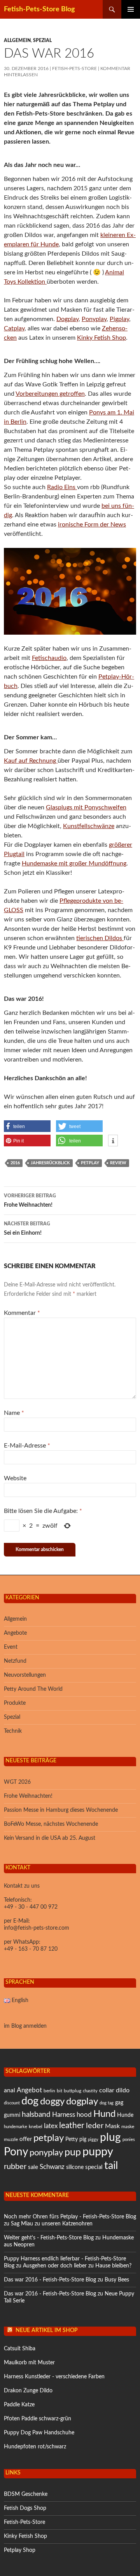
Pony (16, 2152)
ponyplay (46, 2153)
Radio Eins (62, 487)
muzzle (11, 2139)
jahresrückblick (50, 1163)
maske (128, 2127)
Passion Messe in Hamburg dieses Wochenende (61, 1810)
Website (15, 1478)
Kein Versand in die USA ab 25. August (50, 1838)
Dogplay (67, 319)
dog (30, 2101)
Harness (64, 2115)
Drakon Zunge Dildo (28, 2391)
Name (14, 1413)
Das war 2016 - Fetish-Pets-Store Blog (50, 2280)
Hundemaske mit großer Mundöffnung (74, 863)
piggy (93, 2140)
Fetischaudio (49, 658)
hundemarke (16, 2127)
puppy (98, 2152)
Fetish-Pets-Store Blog (39, 9)
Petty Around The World (33, 1689)
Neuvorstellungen (25, 1675)
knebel (36, 2127)
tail (111, 2166)
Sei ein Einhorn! (27, 1229)
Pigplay (119, 319)
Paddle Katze (19, 2405)
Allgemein (17, 40)
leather (72, 2126)
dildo (123, 2090)
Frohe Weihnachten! (30, 1201)
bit (59, 2091)
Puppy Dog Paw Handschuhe (39, 2433)
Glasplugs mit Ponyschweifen (86, 807)
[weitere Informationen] (113, 1141)
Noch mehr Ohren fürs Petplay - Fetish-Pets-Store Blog (70, 2217)
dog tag (107, 2103)
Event (11, 1647)
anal (10, 2090)
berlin (49, 2091)
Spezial (42, 40)
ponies (129, 2140)
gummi (12, 2115)
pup (73, 2152)
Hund (104, 2114)
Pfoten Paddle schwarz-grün (38, 2419)
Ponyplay (94, 319)
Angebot (29, 2090)
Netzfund (15, 1661)
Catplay (14, 328)
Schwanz (52, 2167)
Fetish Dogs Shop (25, 2508)
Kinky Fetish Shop (101, 338)
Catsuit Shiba (20, 2349)
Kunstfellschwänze (89, 826)
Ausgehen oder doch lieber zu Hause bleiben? (77, 2266)
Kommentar (22, 1313)
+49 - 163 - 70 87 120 (31, 1949)
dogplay (82, 2102)
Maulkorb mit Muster (29, 2363)
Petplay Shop (20, 2550)
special (94, 2167)
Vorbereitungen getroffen (50, 394)
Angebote (15, 1633)
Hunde (125, 2115)
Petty (72, 2139)
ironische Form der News (92, 525)
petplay (90, 1163)
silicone (75, 2167)
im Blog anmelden (25, 2026)
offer (26, 2139)
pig (83, 2139)
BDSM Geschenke (26, 2494)
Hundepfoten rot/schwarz (35, 2447)
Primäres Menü (131, 9)
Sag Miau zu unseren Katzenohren (52, 2224)
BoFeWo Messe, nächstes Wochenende (51, 1824)
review (118, 1163)
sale (33, 2167)
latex (51, 2126)
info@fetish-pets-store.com (37, 1928)
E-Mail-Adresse (27, 1446)
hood (84, 2115)
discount (12, 2103)
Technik (13, 1731)
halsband (36, 2115)
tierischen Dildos (100, 938)
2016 (15, 1163)
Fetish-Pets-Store (74, 68)
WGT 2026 (17, 1782)
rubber (15, 2167)
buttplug (73, 2091)
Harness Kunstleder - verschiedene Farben (54, 2377)
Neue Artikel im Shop (46, 2330)
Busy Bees (117, 2280)
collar (107, 2090)
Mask (112, 2126)
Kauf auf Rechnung (31, 761)
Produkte (15, 1703)
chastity (90, 2091)
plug (110, 2138)
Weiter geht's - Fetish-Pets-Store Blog (49, 2238)
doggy (52, 2102)
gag (119, 2103)
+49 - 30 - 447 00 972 (31, 1907)
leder (95, 2126)
